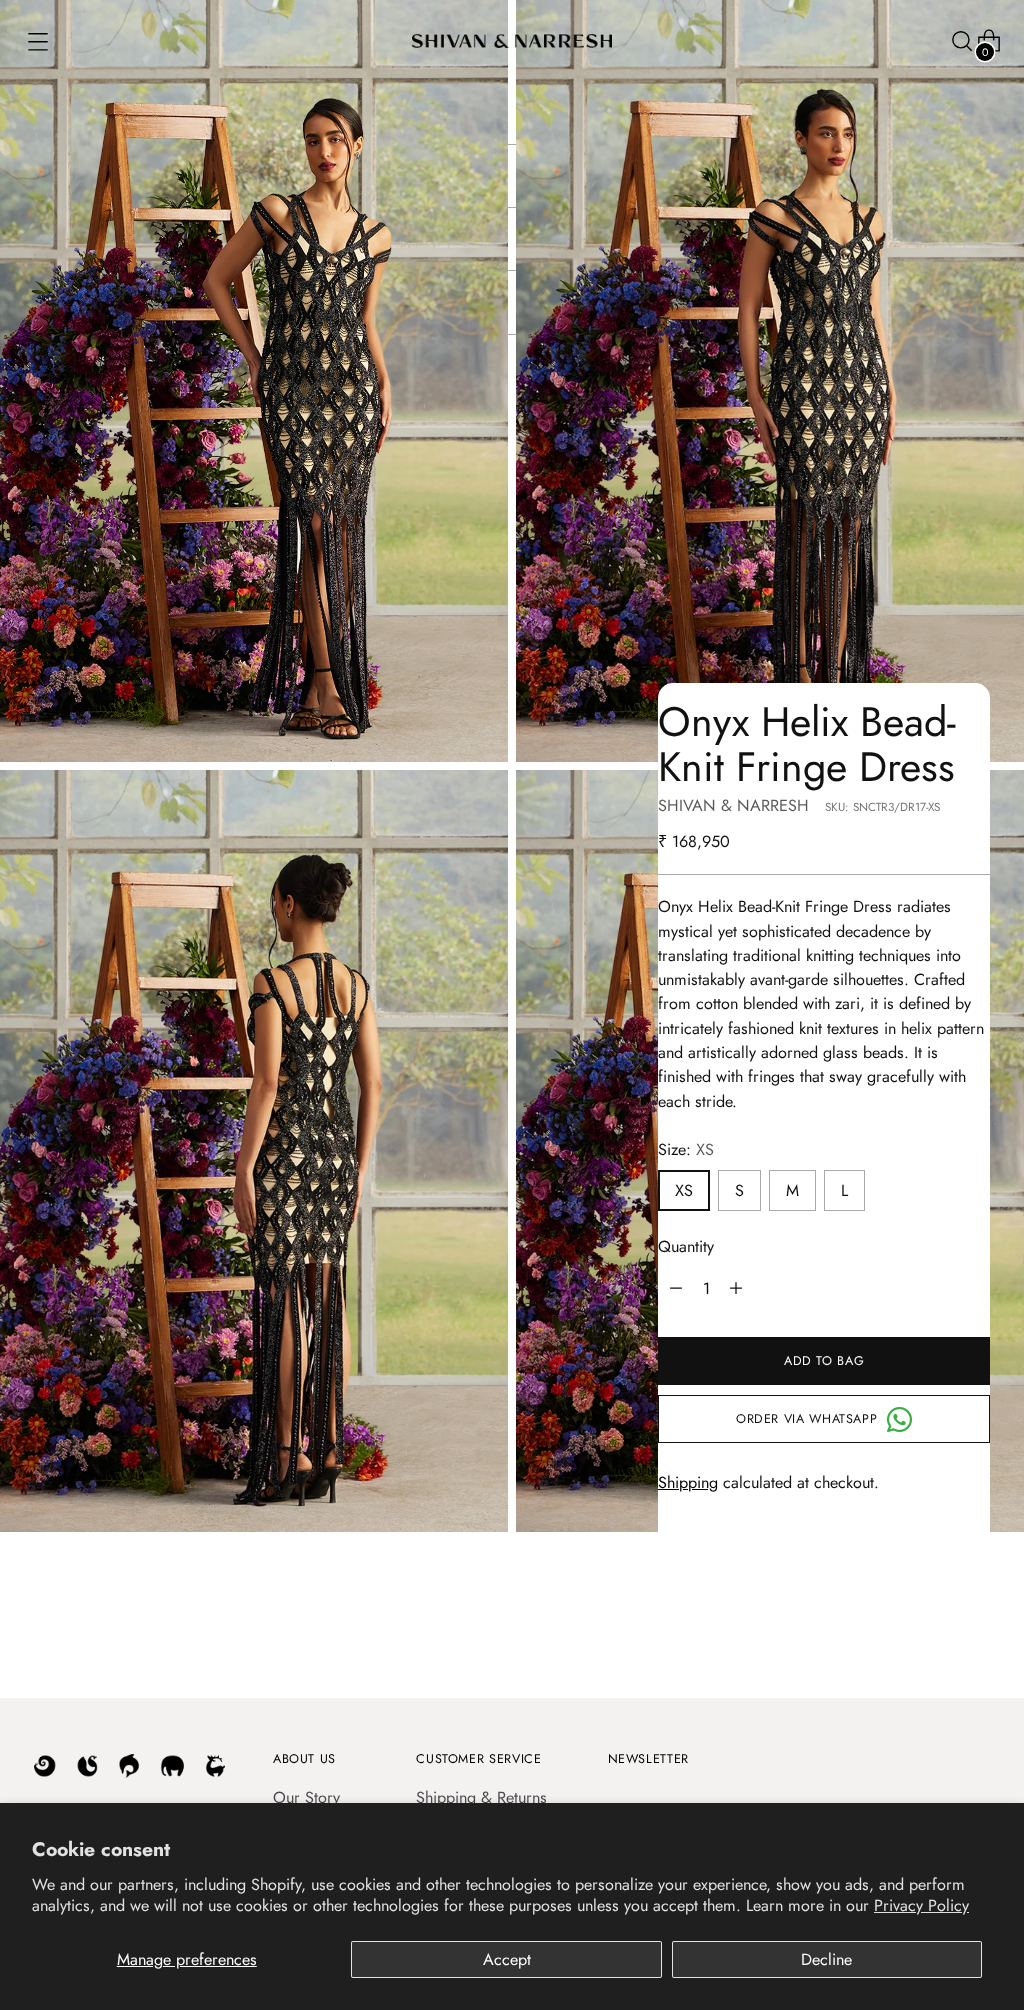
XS (684, 1190)
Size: (686, 1149)
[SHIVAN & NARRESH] (512, 41)
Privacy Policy (921, 1905)
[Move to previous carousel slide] (927, 1632)
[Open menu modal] (36, 41)
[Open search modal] (960, 41)
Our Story (306, 1797)
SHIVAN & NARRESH (733, 805)
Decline (826, 1959)
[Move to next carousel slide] (973, 1631)
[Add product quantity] (676, 1288)
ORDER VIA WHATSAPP (806, 1419)
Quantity (686, 1246)
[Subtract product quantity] (736, 1288)
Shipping (688, 1482)
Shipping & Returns (481, 1797)
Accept (507, 1959)
